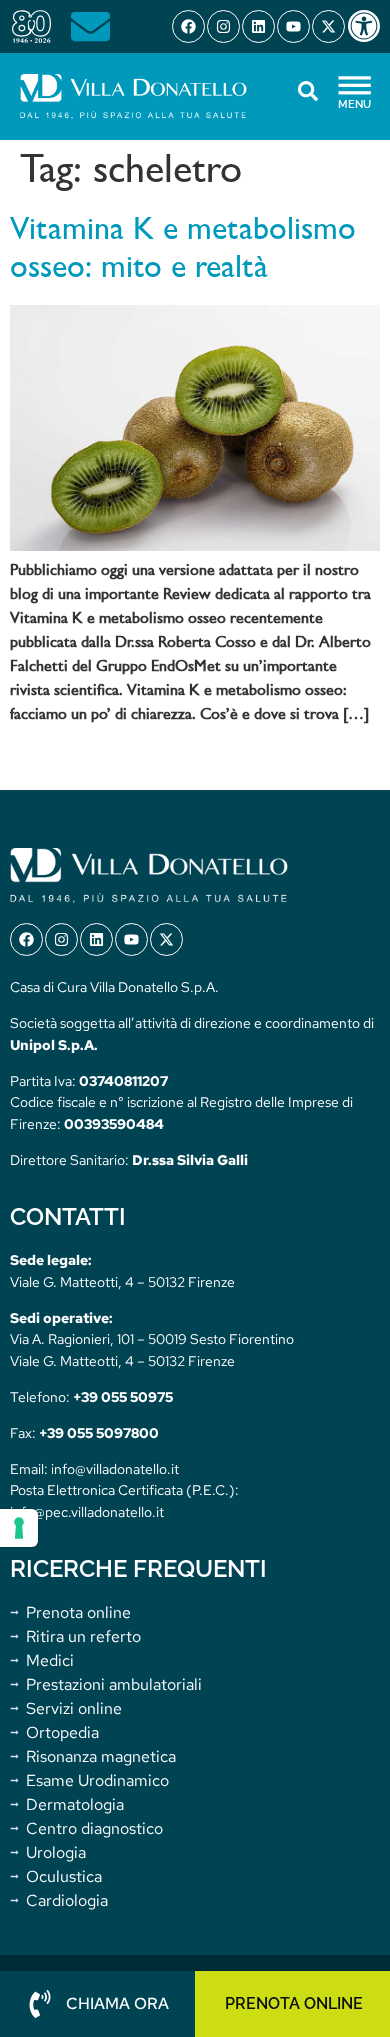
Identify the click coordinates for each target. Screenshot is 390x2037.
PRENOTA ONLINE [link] (294, 2003)
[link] (368, 26)
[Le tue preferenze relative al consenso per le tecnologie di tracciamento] (19, 1528)
